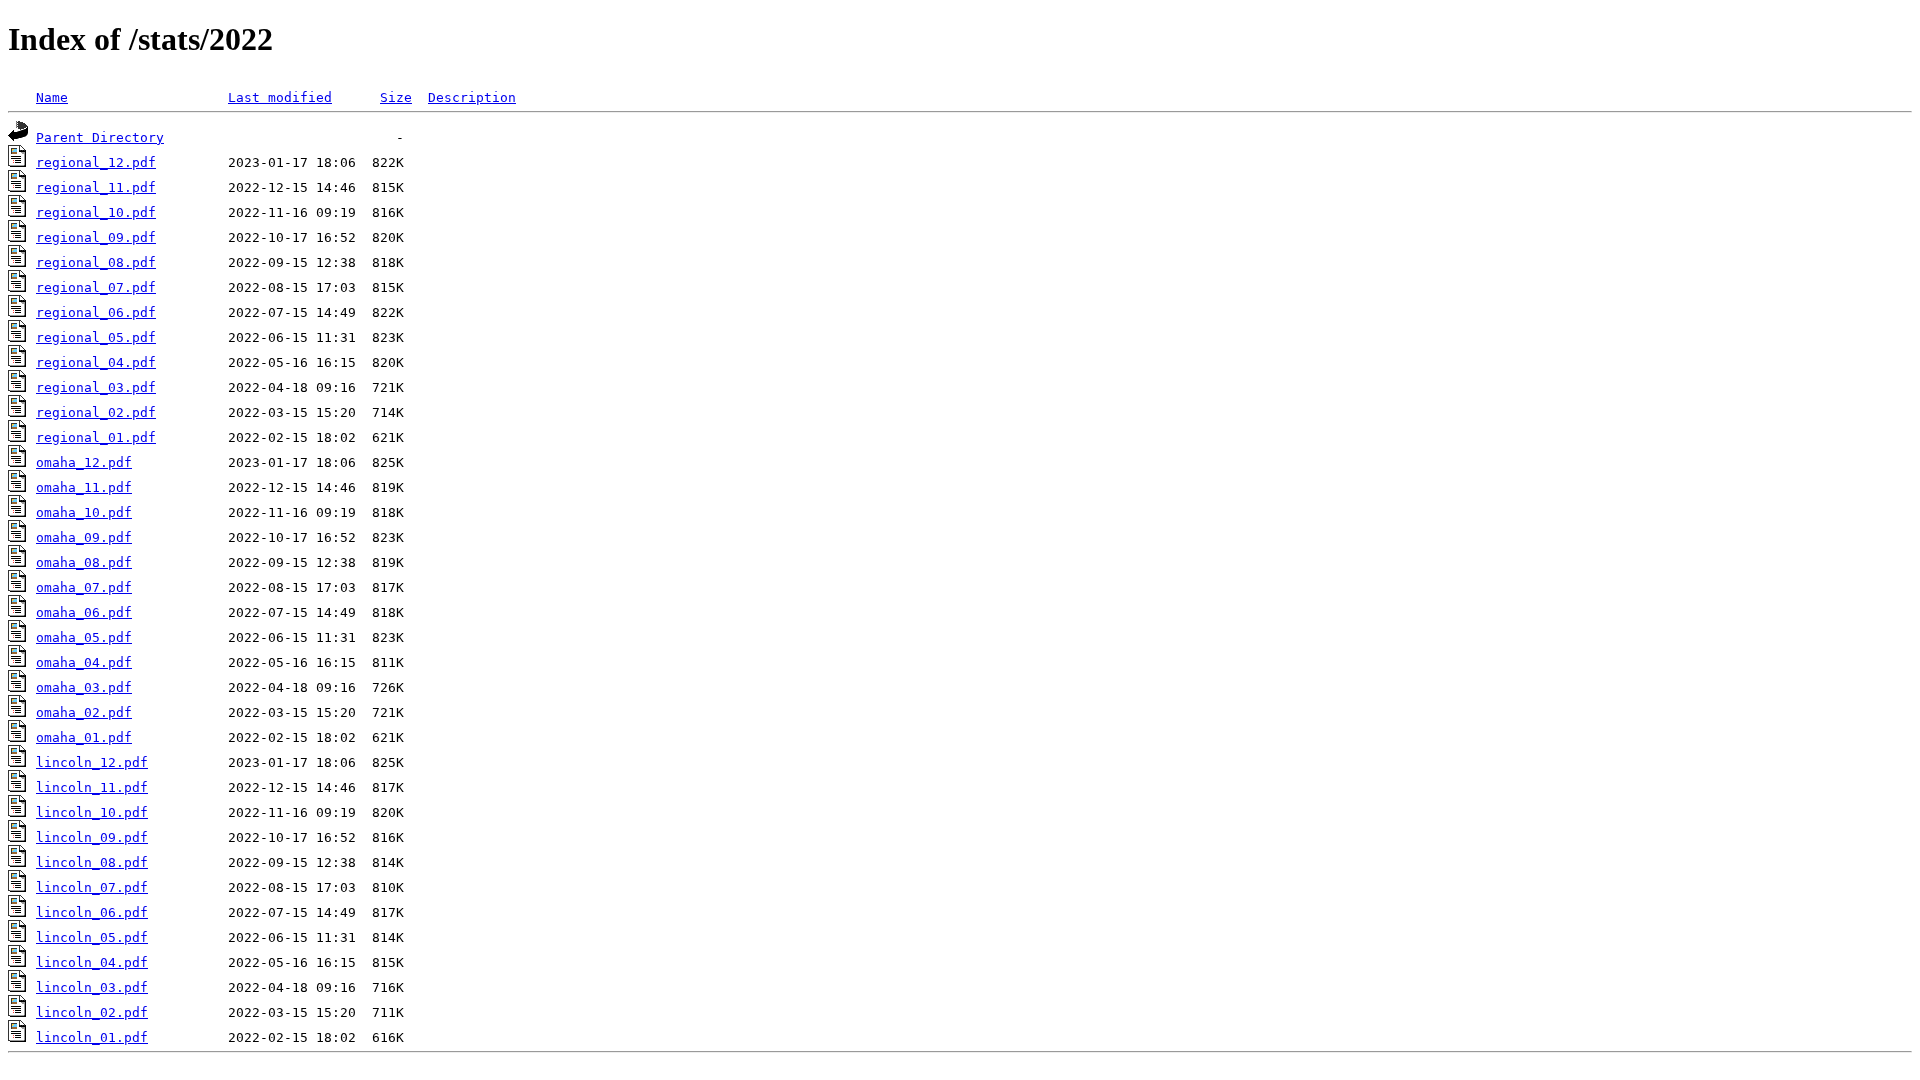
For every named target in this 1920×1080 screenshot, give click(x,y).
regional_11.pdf (96, 187)
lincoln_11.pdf (92, 787)
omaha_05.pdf (84, 637)
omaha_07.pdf (84, 587)
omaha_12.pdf (84, 462)
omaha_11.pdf (84, 487)
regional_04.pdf (96, 362)
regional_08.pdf (96, 262)
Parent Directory (100, 137)
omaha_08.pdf (84, 562)
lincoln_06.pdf (92, 912)
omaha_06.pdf (84, 612)
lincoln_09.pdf (92, 837)
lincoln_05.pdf (92, 937)
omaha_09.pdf (84, 537)
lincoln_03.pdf (92, 987)
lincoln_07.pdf (92, 887)
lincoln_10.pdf (92, 812)
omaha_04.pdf (84, 662)
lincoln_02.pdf (92, 1012)
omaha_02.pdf (84, 712)
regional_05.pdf (96, 337)
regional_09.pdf (96, 237)
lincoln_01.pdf (92, 1037)
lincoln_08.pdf (92, 862)
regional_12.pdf (96, 162)
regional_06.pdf (96, 312)
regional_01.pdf (96, 437)
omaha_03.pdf (84, 687)
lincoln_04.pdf (92, 962)
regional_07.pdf (96, 287)
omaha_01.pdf (84, 737)
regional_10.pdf (96, 212)
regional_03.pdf (96, 387)
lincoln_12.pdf (92, 762)
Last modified (280, 97)
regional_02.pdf (96, 412)
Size (396, 97)
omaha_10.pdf (84, 512)
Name (52, 97)
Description (472, 97)
